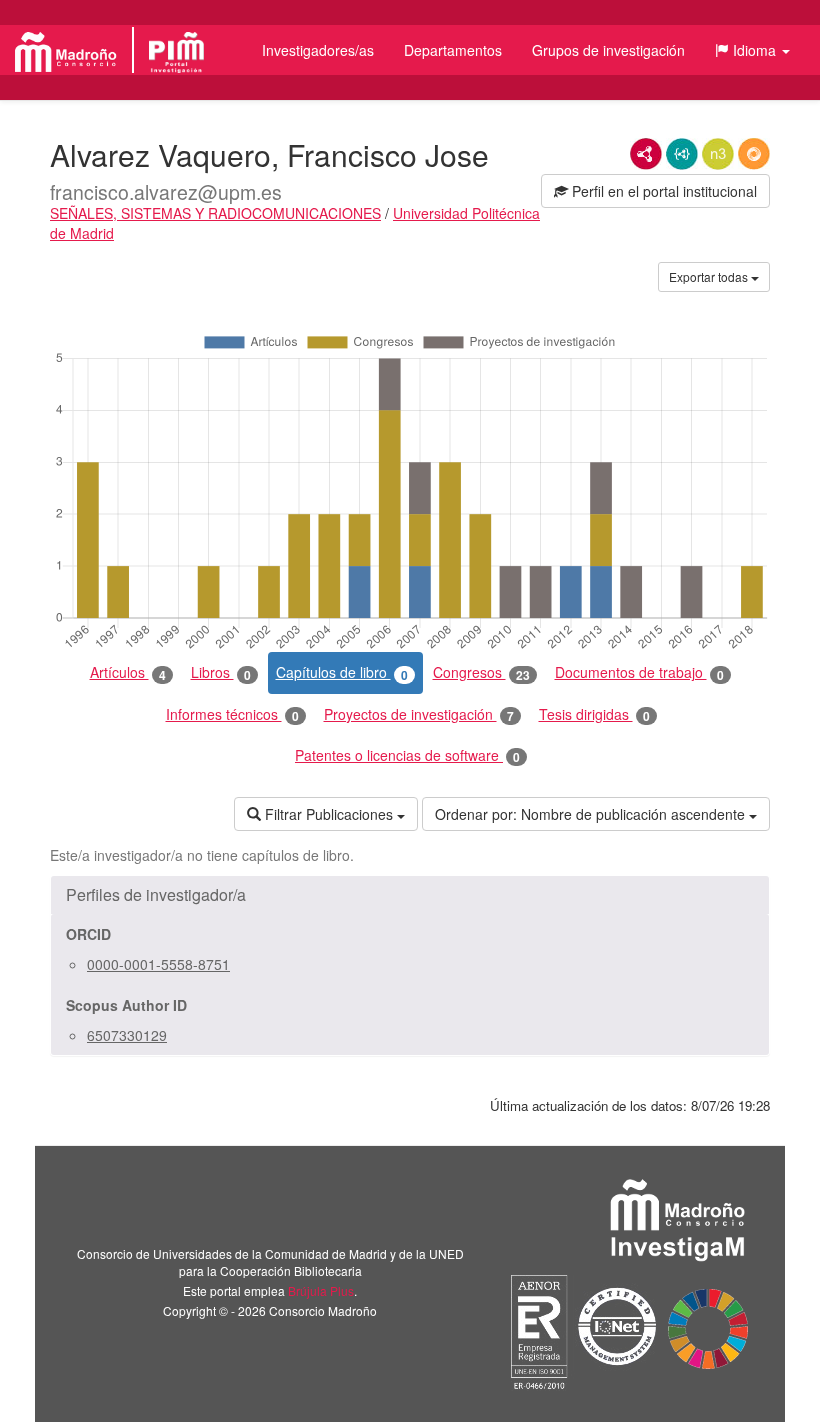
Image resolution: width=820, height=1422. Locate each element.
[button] (752, 50)
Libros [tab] (221, 672)
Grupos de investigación (608, 50)
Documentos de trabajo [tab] (639, 672)
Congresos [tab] (481, 672)
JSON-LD (682, 154)
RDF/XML (646, 154)
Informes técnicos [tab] (232, 714)
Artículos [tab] (128, 672)
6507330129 (127, 1035)
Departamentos (453, 50)
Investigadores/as (318, 50)
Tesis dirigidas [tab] (594, 714)
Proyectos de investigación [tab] (419, 714)
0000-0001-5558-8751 (158, 964)
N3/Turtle (718, 154)
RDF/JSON (754, 154)
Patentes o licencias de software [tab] (407, 755)
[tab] (410, 895)
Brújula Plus (321, 1290)
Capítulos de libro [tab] (342, 672)
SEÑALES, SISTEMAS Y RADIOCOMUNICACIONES (215, 213)
